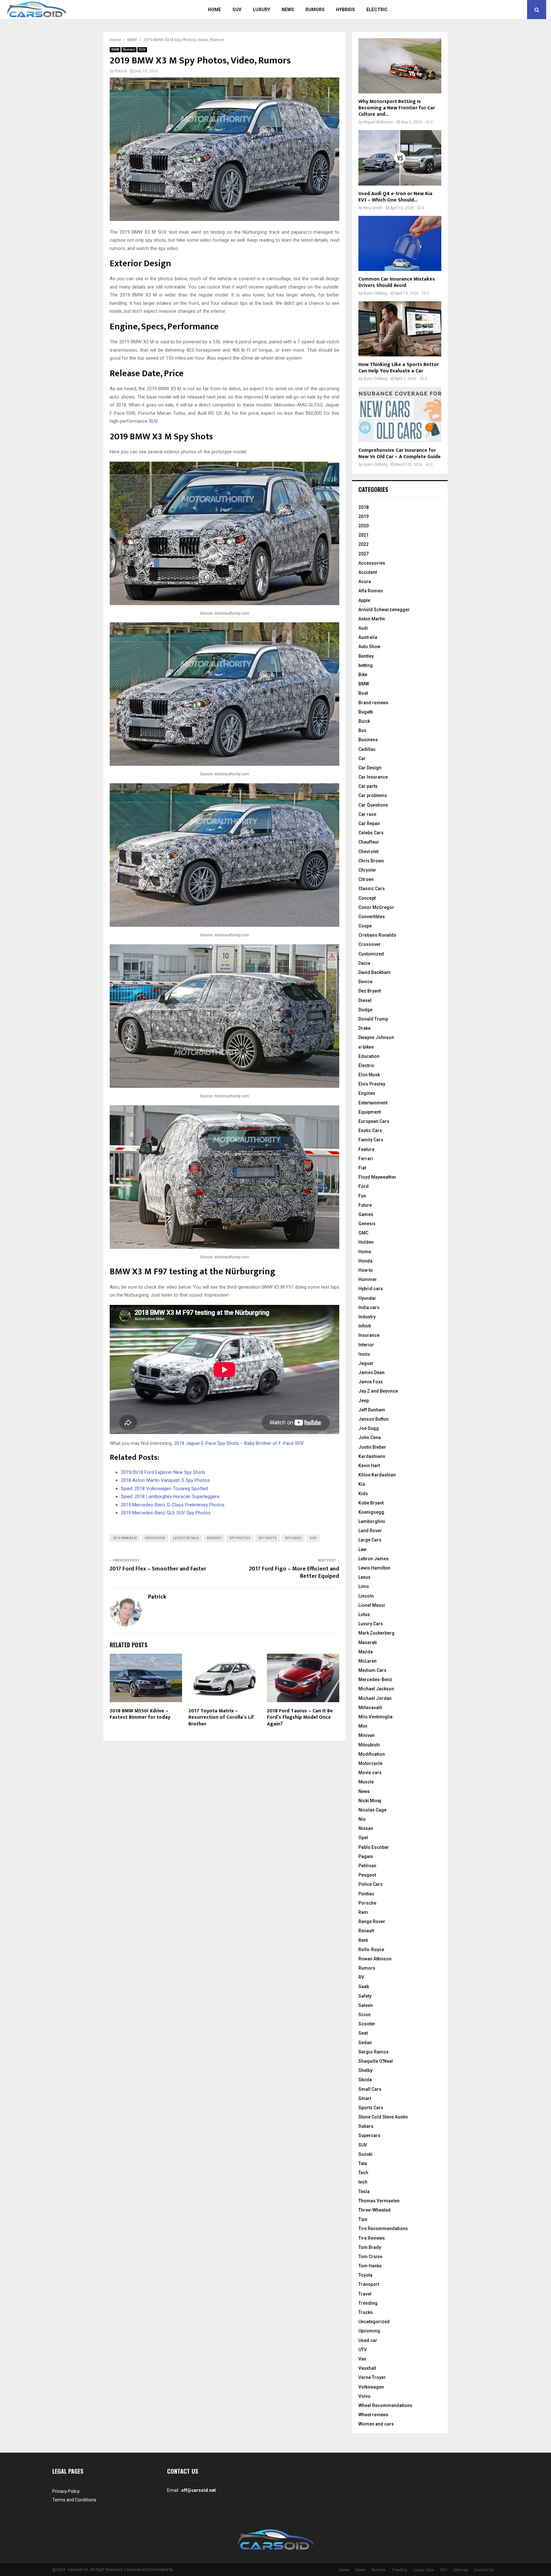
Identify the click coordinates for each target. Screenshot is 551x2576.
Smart (365, 2098)
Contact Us (484, 2570)
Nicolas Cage (372, 1810)
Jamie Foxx (371, 1382)
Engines (367, 1093)
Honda (365, 1261)
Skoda (365, 2080)
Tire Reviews (372, 2238)
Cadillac (367, 749)
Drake (364, 1028)
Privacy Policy (66, 2491)
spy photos (240, 1538)
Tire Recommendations (383, 2228)
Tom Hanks (370, 2266)
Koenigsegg (371, 1512)
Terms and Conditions (74, 2500)
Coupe (365, 926)
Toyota (365, 2275)
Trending (368, 2303)
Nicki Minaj (370, 1801)
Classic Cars (372, 889)
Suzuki (365, 2154)
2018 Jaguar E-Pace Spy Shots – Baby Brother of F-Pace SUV (239, 1443)
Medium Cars (372, 1670)
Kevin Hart (369, 1466)
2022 (364, 544)
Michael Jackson (376, 1689)
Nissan (366, 1828)
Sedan (365, 2043)
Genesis (367, 1224)
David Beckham (375, 972)
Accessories (372, 563)
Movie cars (370, 1773)
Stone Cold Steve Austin (383, 2117)
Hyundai (367, 1298)
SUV (237, 10)
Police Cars (371, 1884)
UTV (363, 2350)
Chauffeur (369, 842)
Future (365, 1205)
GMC (363, 1233)
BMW (115, 50)
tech (363, 2182)
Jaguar (366, 1363)
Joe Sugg (369, 1428)
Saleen (366, 2005)
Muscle (366, 1782)
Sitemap (461, 2570)
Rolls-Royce (371, 1950)
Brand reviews (373, 703)
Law (362, 1549)
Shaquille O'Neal (376, 2061)
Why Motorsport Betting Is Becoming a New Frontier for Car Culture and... (397, 108)
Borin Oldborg (375, 293)
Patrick (121, 71)
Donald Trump (373, 1019)
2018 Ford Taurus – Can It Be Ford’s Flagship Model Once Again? (300, 1718)
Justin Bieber (372, 1447)
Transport (369, 2284)
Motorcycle (370, 1763)
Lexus (364, 1577)
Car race (367, 814)
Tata (363, 2163)
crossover (155, 1538)
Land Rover (370, 1531)
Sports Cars (371, 2108)
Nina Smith (373, 208)
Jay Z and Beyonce (378, 1391)
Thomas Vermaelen (379, 2201)
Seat (363, 2033)
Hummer (368, 1279)
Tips (363, 2219)
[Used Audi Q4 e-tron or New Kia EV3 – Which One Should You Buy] (400, 158)
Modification (372, 1754)
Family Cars (371, 1140)
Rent (363, 1940)
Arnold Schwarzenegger (384, 610)
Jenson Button (374, 1419)
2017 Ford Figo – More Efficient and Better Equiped (294, 1573)
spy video (293, 1538)
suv (313, 1538)
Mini (363, 1726)
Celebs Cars (371, 833)
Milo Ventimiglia (375, 1717)
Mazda (366, 1652)
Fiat (362, 1168)
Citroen (366, 879)
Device (365, 982)
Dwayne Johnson (376, 1037)
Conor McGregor (376, 907)
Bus (362, 730)
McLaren (367, 1661)
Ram (363, 1912)
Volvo (364, 2396)
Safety (365, 1996)
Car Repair (369, 823)
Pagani (366, 1856)
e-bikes (366, 1047)
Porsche (367, 1903)
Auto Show (369, 647)
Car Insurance (373, 777)
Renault (366, 1931)
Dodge (365, 1010)
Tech (363, 2173)
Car (362, 758)
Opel (363, 1838)
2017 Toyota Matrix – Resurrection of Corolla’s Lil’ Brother (221, 1718)
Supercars (369, 2135)
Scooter (367, 2024)
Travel (365, 2294)
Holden (366, 1242)
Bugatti (366, 712)
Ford (364, 1186)
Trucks (366, 2312)
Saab (364, 1987)
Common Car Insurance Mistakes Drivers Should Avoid (397, 282)
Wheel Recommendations (385, 2405)
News (288, 10)
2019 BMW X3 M (125, 1538)
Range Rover (372, 1921)
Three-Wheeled (375, 2210)
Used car (368, 2340)
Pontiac (366, 1894)
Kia (362, 1484)
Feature (366, 1149)
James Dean (371, 1372)
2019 (364, 516)
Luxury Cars (371, 1624)
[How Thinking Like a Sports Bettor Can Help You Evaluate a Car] (400, 329)
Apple (364, 600)
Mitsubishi (369, 1745)
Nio (362, 1819)
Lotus (364, 1614)
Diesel (365, 1000)
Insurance (369, 1335)
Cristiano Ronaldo (377, 935)
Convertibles (372, 917)
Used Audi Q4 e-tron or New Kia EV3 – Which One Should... (395, 197)
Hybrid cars (371, 1289)
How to (366, 1270)
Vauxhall (367, 2368)
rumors (214, 1538)
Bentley (366, 656)
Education (369, 1056)
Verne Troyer (372, 2377)
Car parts (368, 786)
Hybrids (345, 10)
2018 (364, 507)
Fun (362, 1196)
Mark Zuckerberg (376, 1633)
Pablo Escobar (374, 1847)
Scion (364, 2015)
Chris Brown (371, 861)
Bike (363, 675)
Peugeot (367, 1875)
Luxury (261, 10)
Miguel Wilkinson (378, 122)
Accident (368, 572)
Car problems (373, 795)
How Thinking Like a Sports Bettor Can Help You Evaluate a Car (399, 368)
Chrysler (367, 870)
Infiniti (365, 1326)
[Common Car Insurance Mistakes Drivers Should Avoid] (400, 243)
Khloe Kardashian (377, 1475)
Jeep (364, 1401)
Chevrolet (368, 852)
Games (366, 1214)
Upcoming (369, 2331)
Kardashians (372, 1456)
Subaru (366, 2126)
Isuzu (364, 1354)
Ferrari (366, 1159)
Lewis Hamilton (374, 1568)
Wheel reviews (373, 2415)
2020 (364, 526)
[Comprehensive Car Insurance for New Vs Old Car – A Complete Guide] (400, 414)
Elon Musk (369, 1075)
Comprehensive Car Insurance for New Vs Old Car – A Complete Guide (400, 454)
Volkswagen (371, 2387)
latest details (186, 1538)
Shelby (365, 2070)
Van (362, 2359)
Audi (363, 628)
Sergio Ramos (374, 2052)
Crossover (370, 944)
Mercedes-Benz (375, 1680)
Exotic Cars (370, 1131)
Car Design (370, 768)
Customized (371, 954)
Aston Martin (372, 619)
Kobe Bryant (371, 1503)
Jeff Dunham (372, 1410)
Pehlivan (367, 1866)
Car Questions (373, 805)
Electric (377, 10)
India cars (369, 1307)
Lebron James (374, 1559)
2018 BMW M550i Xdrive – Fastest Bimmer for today (140, 1714)
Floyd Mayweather (377, 1177)
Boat (363, 693)
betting (366, 665)
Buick (364, 721)
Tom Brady (370, 2247)
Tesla (364, 2192)
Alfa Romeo (371, 591)
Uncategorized (374, 2322)
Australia (368, 637)
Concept (367, 898)
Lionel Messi (372, 1605)
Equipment (370, 1112)
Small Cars (370, 2089)
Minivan (367, 1735)
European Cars (374, 1121)
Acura (365, 582)
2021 (364, 535)
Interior (366, 1345)
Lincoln (366, 1596)
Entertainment (373, 1103)
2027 (364, 554)
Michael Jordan (375, 1698)
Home (214, 10)
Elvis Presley (372, 1084)
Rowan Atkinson (375, 1959)
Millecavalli (370, 1708)
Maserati (368, 1643)
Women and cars (376, 2424)
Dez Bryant (370, 991)
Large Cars (370, 1540)
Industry (367, 1317)
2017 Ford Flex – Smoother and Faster (158, 1569)
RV (361, 1977)
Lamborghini (372, 1521)
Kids (363, 1494)
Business (368, 740)
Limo (364, 1586)
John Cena (370, 1438)
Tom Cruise (370, 2257)
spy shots (268, 1538)
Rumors (315, 10)
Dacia (364, 963)
